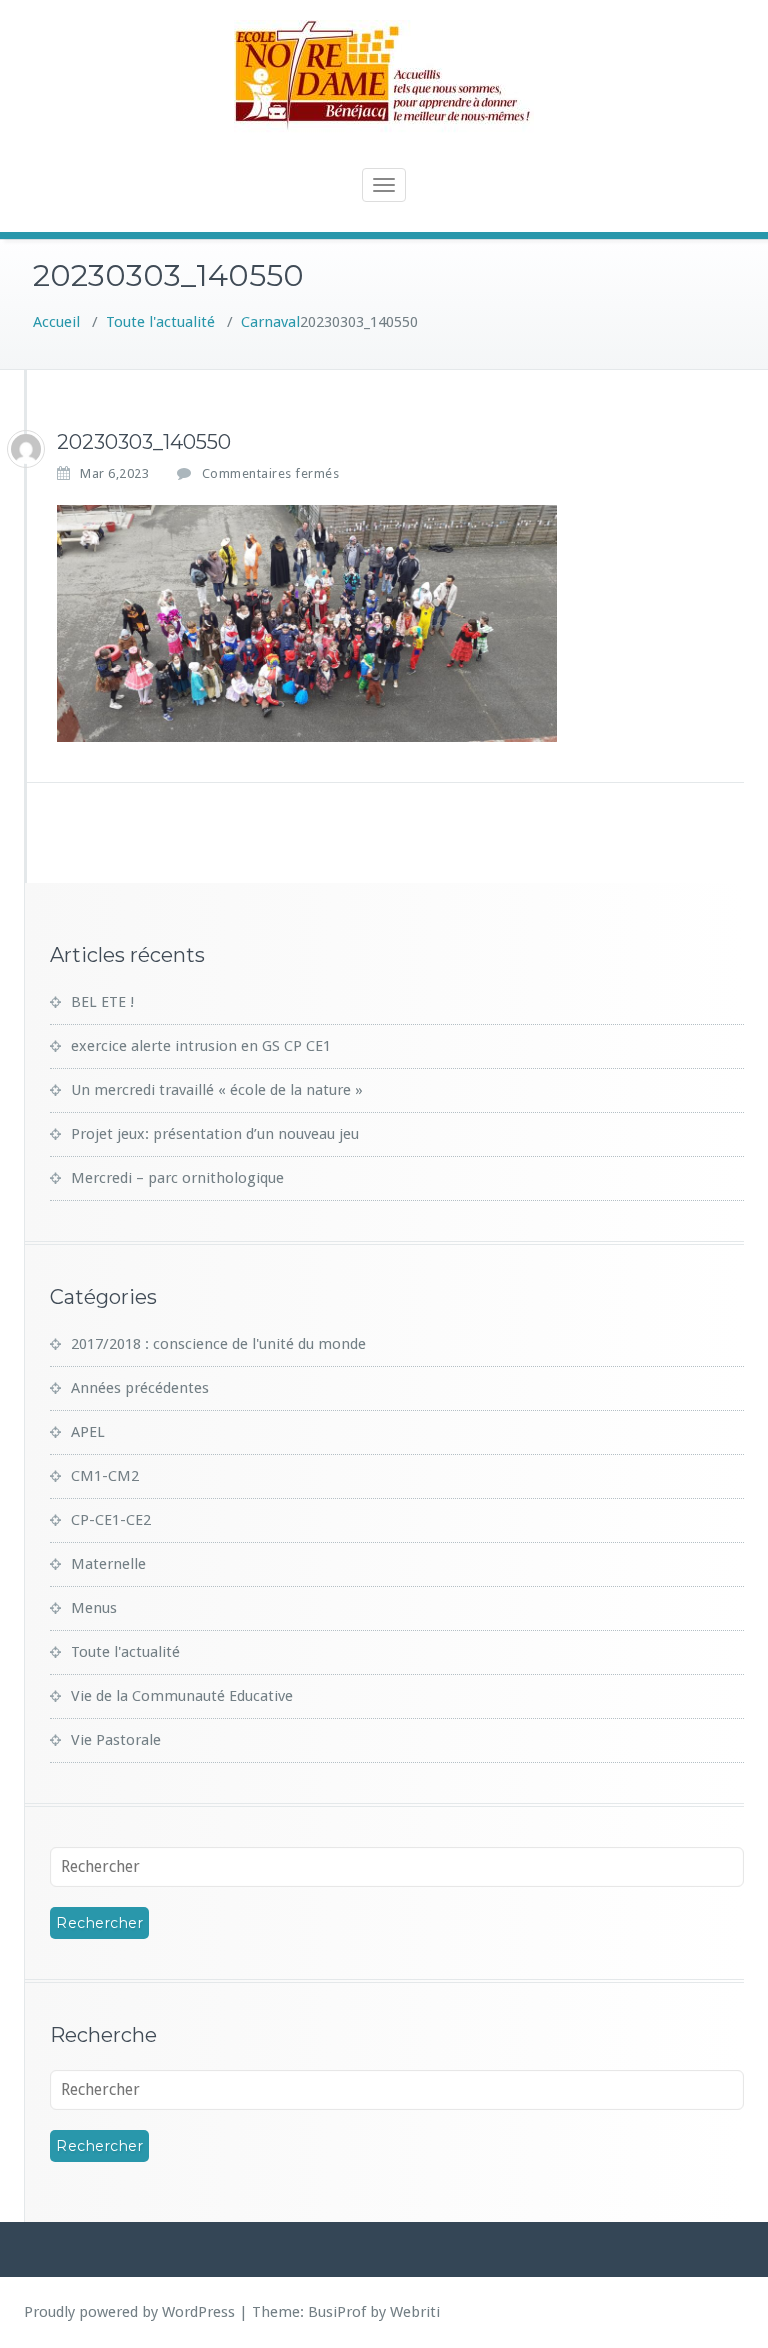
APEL (88, 1432)
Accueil (56, 322)
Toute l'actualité (160, 322)
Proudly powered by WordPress (129, 2312)
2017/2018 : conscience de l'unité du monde (218, 1344)
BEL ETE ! (102, 1002)
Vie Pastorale (116, 1740)
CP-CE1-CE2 (111, 1520)
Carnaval (270, 322)
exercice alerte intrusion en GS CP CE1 (201, 1046)
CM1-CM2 (105, 1476)
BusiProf (337, 2312)
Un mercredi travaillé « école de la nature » (217, 1090)
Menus (94, 1608)
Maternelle (108, 1564)
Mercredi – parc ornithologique (177, 1178)
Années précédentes (140, 1388)
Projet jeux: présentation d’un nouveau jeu (215, 1134)
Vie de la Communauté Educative (182, 1696)
